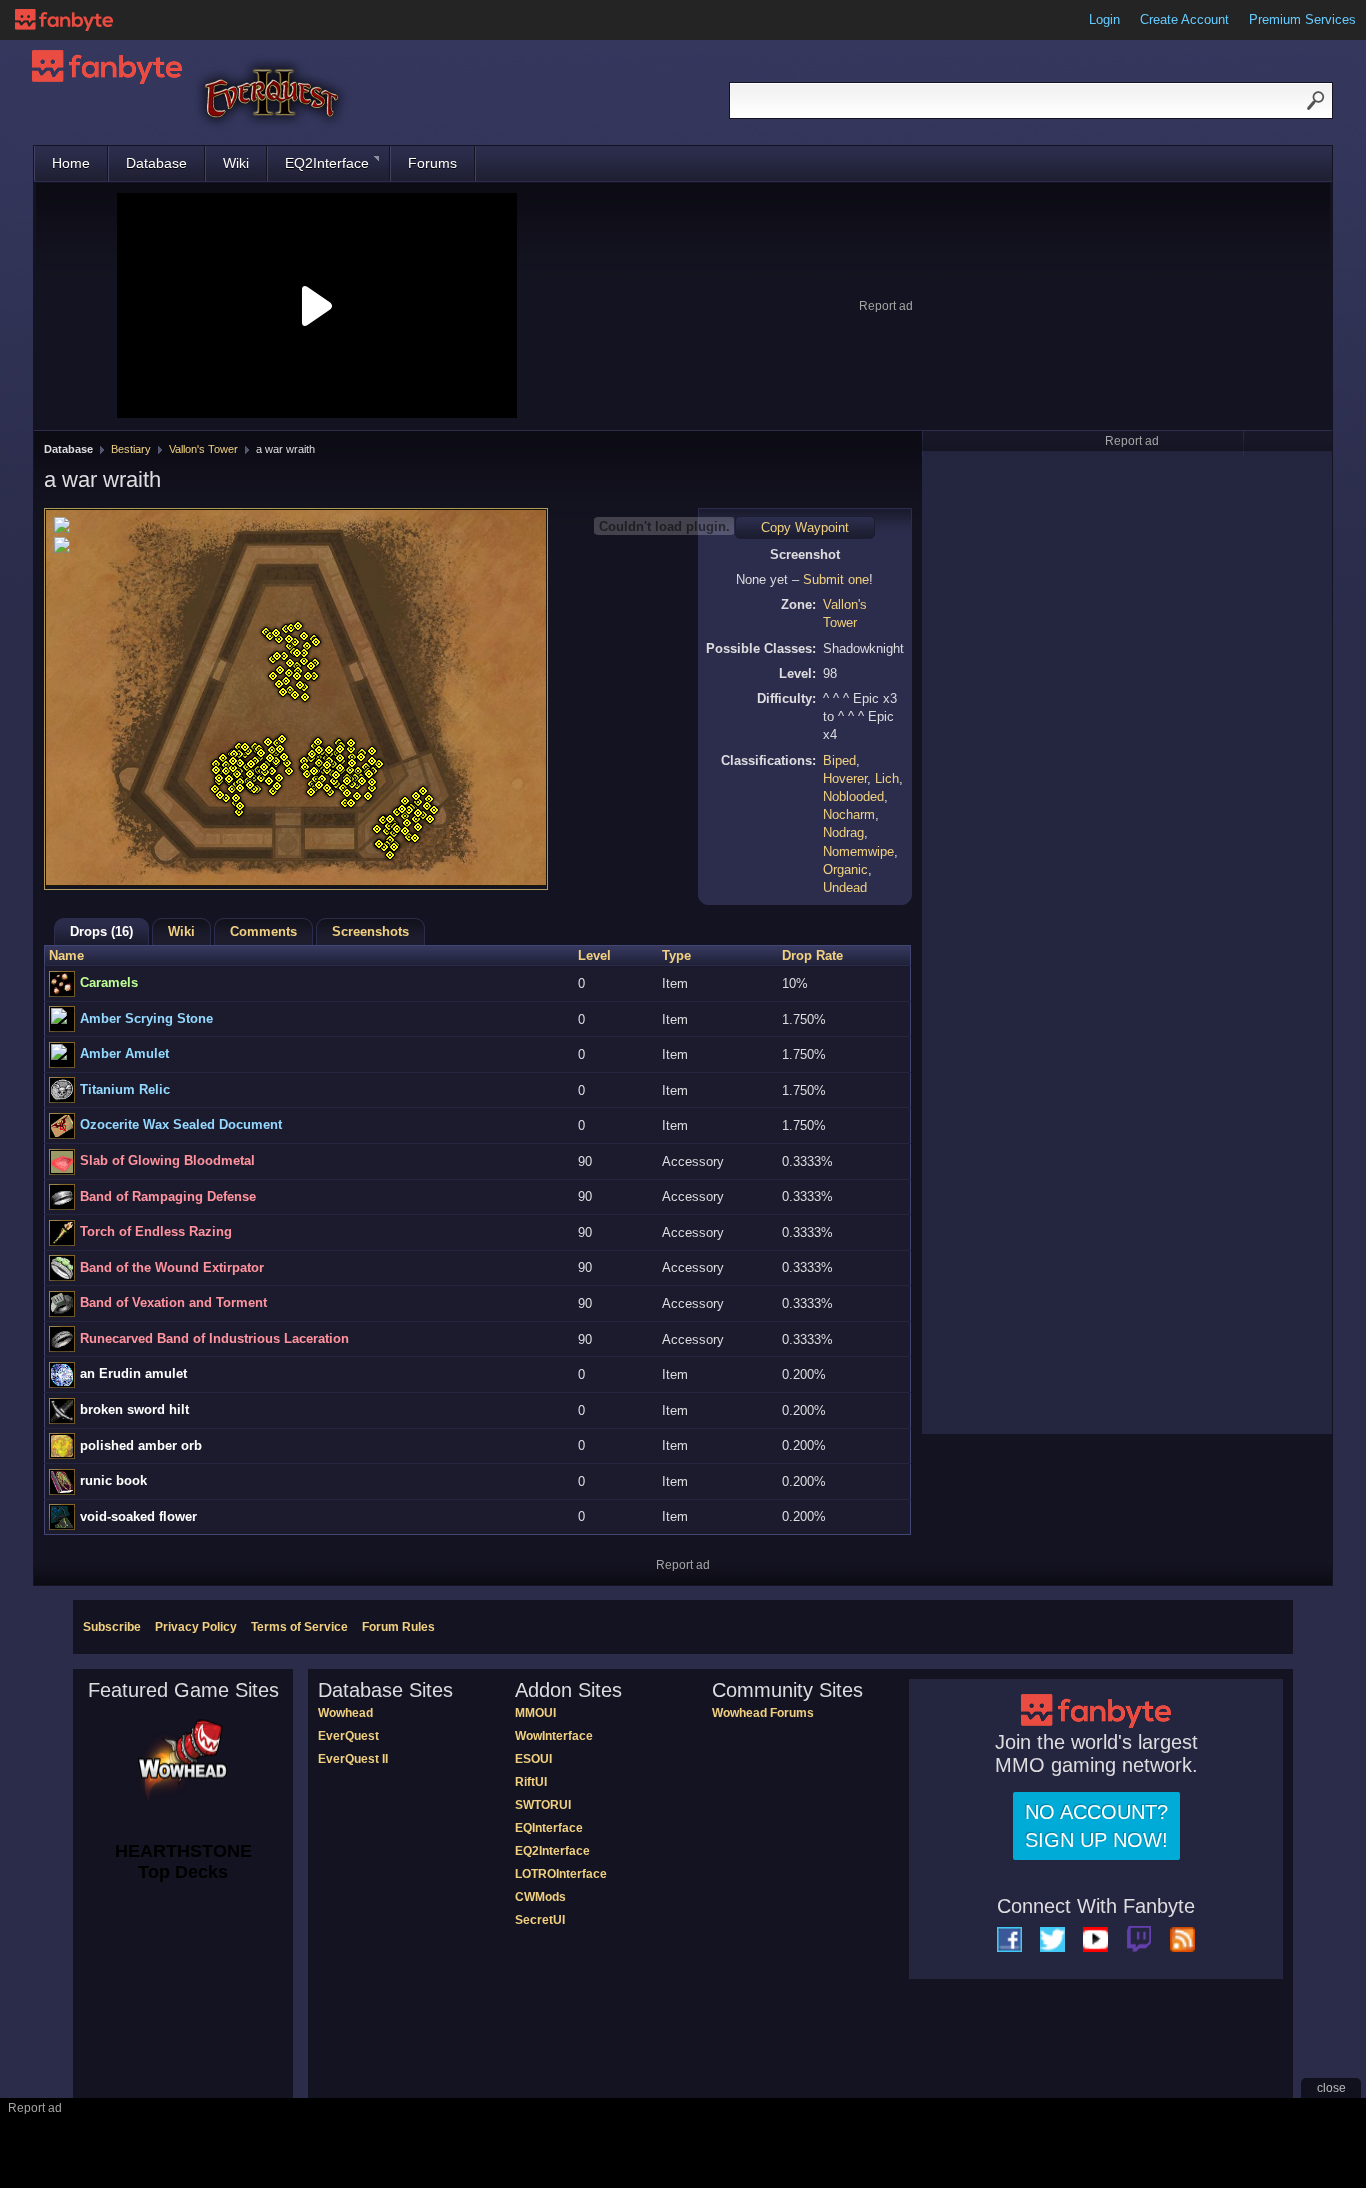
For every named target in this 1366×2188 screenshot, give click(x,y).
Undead (845, 887)
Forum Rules (398, 1627)
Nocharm (849, 814)
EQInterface (549, 1828)
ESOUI (533, 1759)
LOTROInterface (561, 1874)
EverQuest (348, 1736)
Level (594, 955)
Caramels (109, 982)
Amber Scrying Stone (146, 1018)
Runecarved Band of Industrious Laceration (214, 1338)
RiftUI (531, 1782)
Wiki (236, 163)
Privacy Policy (196, 1627)
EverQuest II (353, 1759)
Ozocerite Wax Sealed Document (181, 1124)
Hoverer (845, 778)
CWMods (540, 1897)
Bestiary (131, 449)
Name (66, 955)
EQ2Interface (327, 163)
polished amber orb (141, 1445)
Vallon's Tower (203, 449)
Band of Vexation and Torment (173, 1302)
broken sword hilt (134, 1409)
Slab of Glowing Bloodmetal (167, 1160)
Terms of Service (299, 1627)
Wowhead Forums (763, 1713)
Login (1104, 19)
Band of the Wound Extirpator (172, 1267)
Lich (887, 778)
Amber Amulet (124, 1053)
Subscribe (112, 1627)
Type (676, 955)
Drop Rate (812, 955)
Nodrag (843, 832)
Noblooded (853, 796)
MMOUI (535, 1713)
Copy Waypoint (805, 527)
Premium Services (1302, 19)
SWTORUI (543, 1805)
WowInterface (554, 1736)
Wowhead (345, 1713)
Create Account (1184, 19)
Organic (845, 869)
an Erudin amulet (133, 1373)
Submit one (836, 579)
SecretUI (540, 1920)
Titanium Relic (125, 1089)
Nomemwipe (858, 851)
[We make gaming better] (64, 20)
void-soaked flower (138, 1516)
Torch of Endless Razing (156, 1231)
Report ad (886, 306)
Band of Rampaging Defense (168, 1196)
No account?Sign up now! (1096, 1826)
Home (71, 163)
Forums (432, 163)
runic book (113, 1480)
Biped (839, 760)
